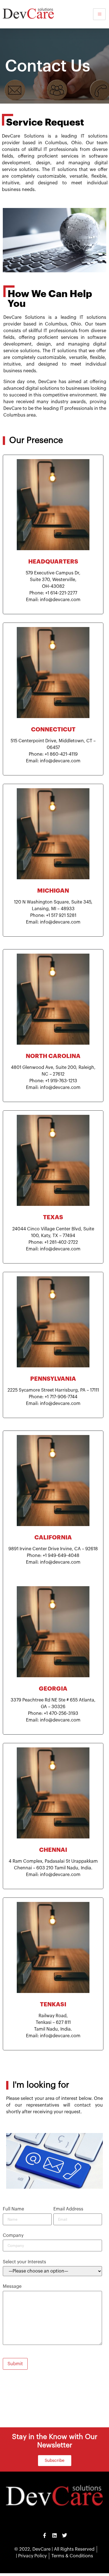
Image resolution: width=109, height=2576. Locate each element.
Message (12, 2286)
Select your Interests (24, 2262)
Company (13, 2235)
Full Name (13, 2209)
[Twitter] (65, 2535)
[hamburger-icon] (99, 14)
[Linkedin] (54, 2535)
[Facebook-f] (44, 2535)
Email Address (68, 2209)
